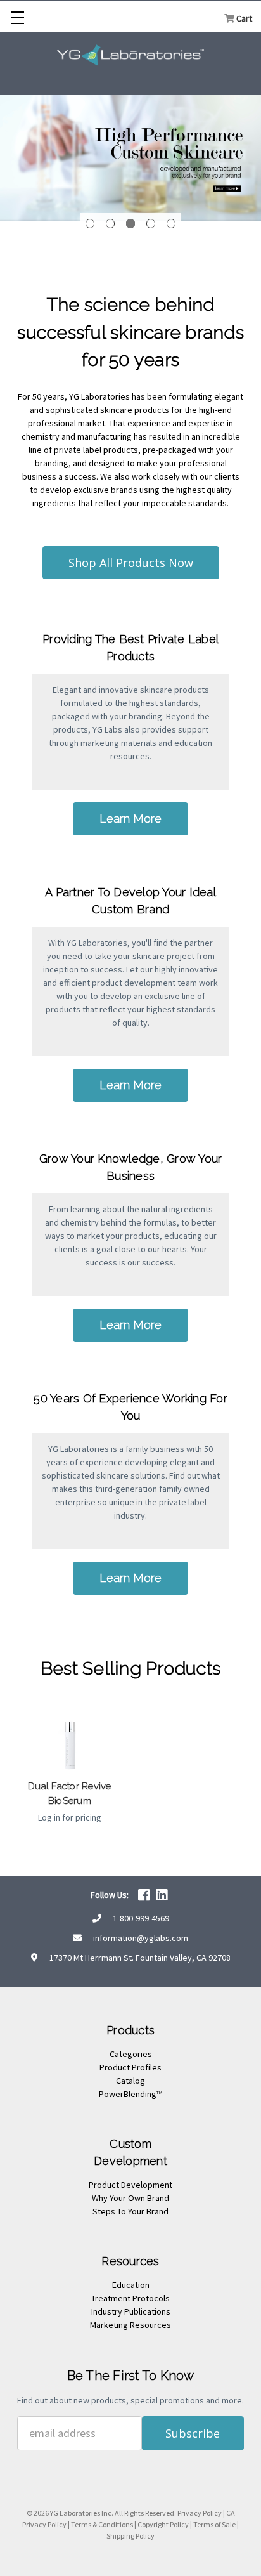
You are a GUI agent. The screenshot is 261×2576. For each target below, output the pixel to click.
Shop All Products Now (131, 563)
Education (131, 2285)
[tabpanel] (130, 156)
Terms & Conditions (102, 2524)
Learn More (130, 819)
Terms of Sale (214, 2524)
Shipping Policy (130, 2536)
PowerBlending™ (130, 2094)
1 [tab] (90, 224)
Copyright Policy (163, 2524)
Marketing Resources (130, 2325)
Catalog (130, 2081)
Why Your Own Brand (130, 2198)
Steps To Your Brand (130, 2211)
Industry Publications (131, 2311)
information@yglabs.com (141, 1938)
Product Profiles (130, 2067)
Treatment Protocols (130, 2298)
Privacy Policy (200, 2513)
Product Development (130, 2185)
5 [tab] (171, 224)
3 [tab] (131, 224)
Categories (131, 2054)
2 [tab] (111, 224)
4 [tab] (151, 224)
